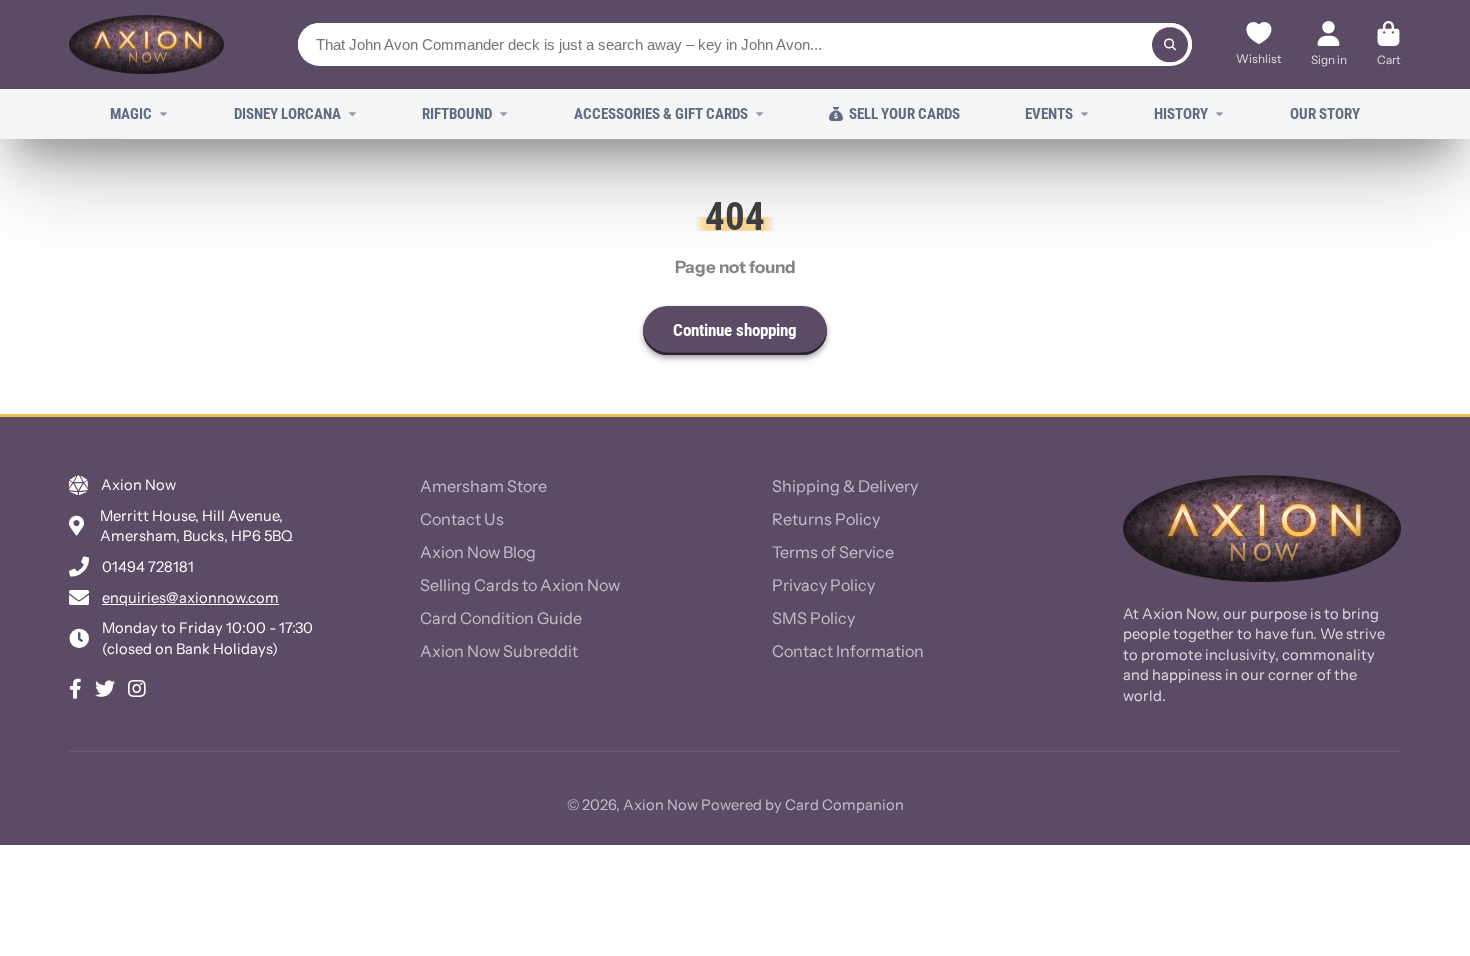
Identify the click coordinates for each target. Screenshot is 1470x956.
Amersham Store (483, 486)
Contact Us (462, 519)
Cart (1388, 44)
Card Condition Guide (501, 618)
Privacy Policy (823, 585)
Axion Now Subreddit (499, 651)
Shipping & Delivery (845, 486)
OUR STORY (1325, 114)
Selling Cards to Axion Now (520, 585)
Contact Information (848, 651)
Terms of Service (833, 552)
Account (1329, 44)
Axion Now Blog (478, 552)
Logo (146, 44)
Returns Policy (826, 519)
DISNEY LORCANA (287, 114)
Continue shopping (735, 330)
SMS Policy (813, 618)
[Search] (1169, 44)
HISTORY (1181, 114)
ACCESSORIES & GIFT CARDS (661, 114)
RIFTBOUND (457, 114)
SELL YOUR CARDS (904, 114)
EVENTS (1049, 114)
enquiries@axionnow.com (190, 598)
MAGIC (131, 114)
